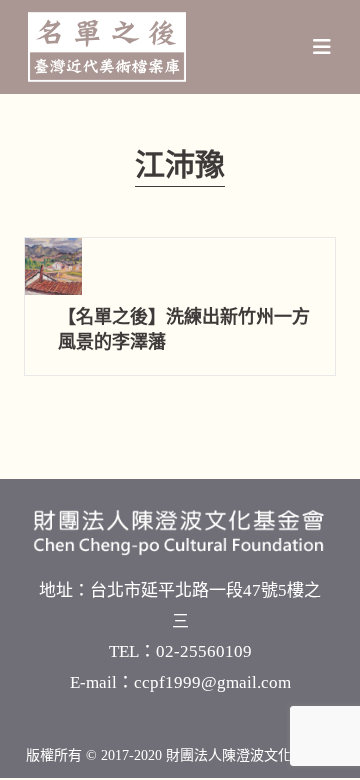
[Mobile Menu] (322, 47)
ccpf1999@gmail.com (212, 682)
